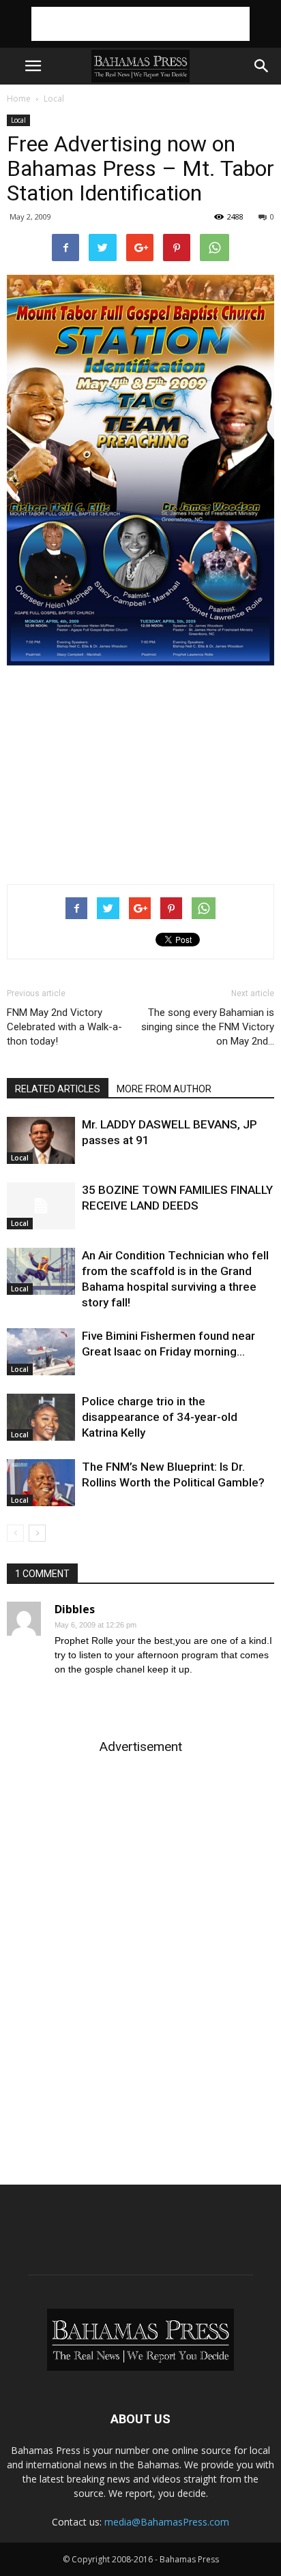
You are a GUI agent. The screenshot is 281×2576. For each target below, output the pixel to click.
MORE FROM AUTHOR (164, 1089)
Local (54, 99)
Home (19, 99)
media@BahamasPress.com (167, 2522)
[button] (262, 66)
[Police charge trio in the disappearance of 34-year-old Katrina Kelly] (41, 1417)
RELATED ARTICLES (58, 1089)
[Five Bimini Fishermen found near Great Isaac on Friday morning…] (41, 1352)
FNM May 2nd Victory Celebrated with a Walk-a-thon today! (64, 1027)
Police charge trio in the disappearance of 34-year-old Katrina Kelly (160, 1417)
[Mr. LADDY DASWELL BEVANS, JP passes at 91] (41, 1140)
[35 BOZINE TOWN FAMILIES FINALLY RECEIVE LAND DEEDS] (41, 1206)
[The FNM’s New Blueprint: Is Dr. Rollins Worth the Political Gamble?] (41, 1483)
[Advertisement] (140, 24)
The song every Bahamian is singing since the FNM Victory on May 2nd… (208, 1027)
